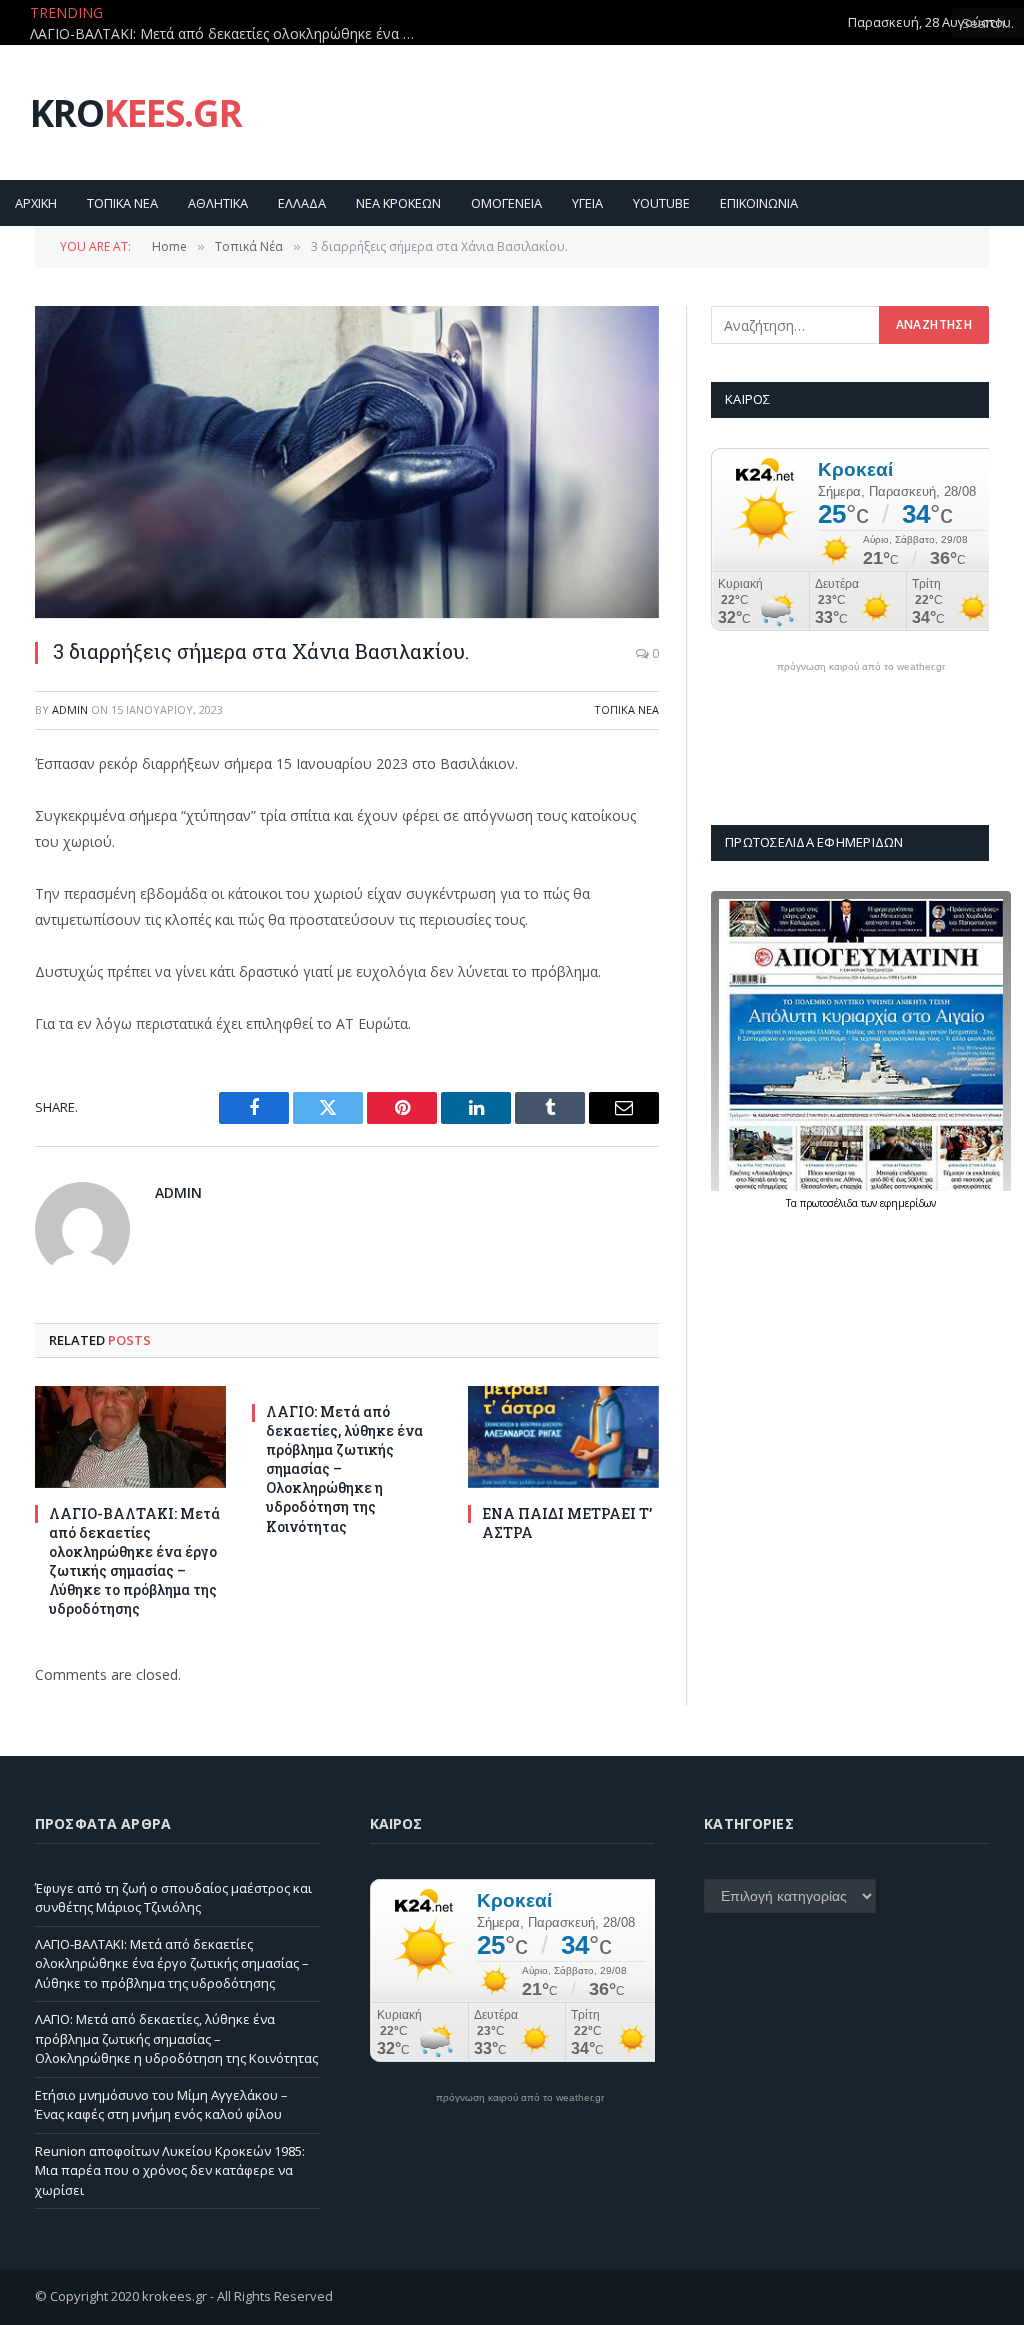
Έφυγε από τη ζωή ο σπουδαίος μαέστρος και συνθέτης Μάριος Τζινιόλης (173, 1898)
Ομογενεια (506, 203)
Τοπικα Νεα (122, 203)
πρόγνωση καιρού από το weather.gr (861, 667)
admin (70, 709)
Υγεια (587, 203)
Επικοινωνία (759, 203)
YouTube (661, 203)
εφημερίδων (908, 1203)
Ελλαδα (302, 203)
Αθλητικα (218, 203)
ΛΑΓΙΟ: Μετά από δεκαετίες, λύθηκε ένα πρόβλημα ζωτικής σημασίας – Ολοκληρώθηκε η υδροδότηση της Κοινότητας (344, 1468)
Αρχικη (36, 203)
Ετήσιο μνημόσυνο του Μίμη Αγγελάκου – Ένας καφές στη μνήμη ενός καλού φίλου (161, 2105)
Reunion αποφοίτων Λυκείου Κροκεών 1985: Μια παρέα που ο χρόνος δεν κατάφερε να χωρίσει (170, 2170)
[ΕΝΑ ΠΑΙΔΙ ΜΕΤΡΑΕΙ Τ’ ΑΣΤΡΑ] (563, 1436)
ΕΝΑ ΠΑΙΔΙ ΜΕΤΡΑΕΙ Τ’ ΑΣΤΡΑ (567, 1523)
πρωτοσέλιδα (830, 1203)
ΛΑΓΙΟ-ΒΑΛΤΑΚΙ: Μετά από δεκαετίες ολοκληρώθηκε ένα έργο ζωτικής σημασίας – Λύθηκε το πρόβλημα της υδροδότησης (230, 34)
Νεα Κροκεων (398, 203)
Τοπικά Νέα (626, 709)
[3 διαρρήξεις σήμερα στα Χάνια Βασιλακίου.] (347, 462)
